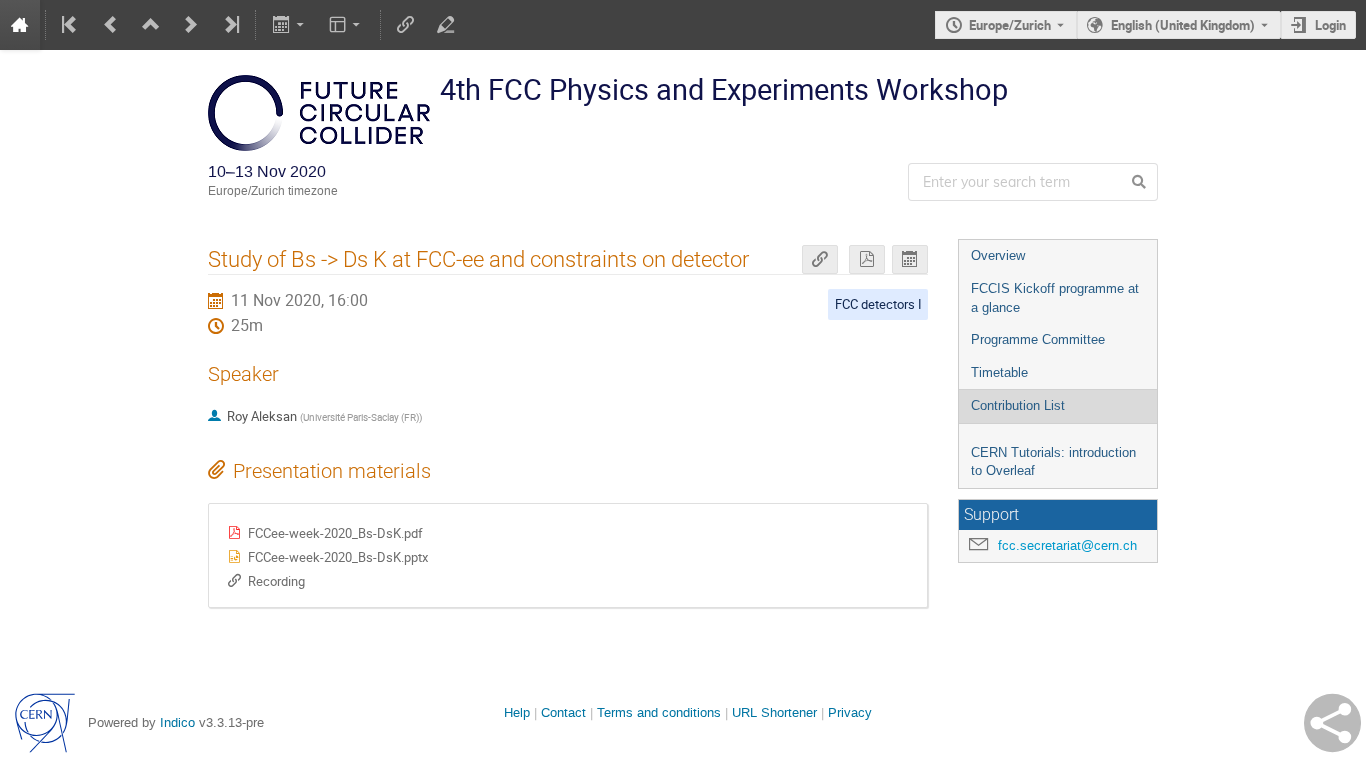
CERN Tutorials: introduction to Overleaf (1053, 462)
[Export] (289, 25)
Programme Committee (1038, 339)
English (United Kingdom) (1183, 25)
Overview (998, 255)
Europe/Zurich (1010, 25)
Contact (563, 712)
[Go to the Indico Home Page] (20, 25)
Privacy (850, 712)
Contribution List (1018, 405)
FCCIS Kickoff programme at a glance (1055, 298)
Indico (177, 722)
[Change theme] (346, 25)
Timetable (999, 372)
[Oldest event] (71, 25)
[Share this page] (1332, 723)
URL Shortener (774, 712)
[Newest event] (230, 25)
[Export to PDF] (867, 259)
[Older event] (111, 25)
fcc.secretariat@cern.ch (1067, 545)
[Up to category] (151, 25)
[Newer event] (191, 25)
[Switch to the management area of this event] (446, 25)
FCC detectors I (878, 304)
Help (517, 712)
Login (1330, 25)
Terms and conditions (659, 712)
